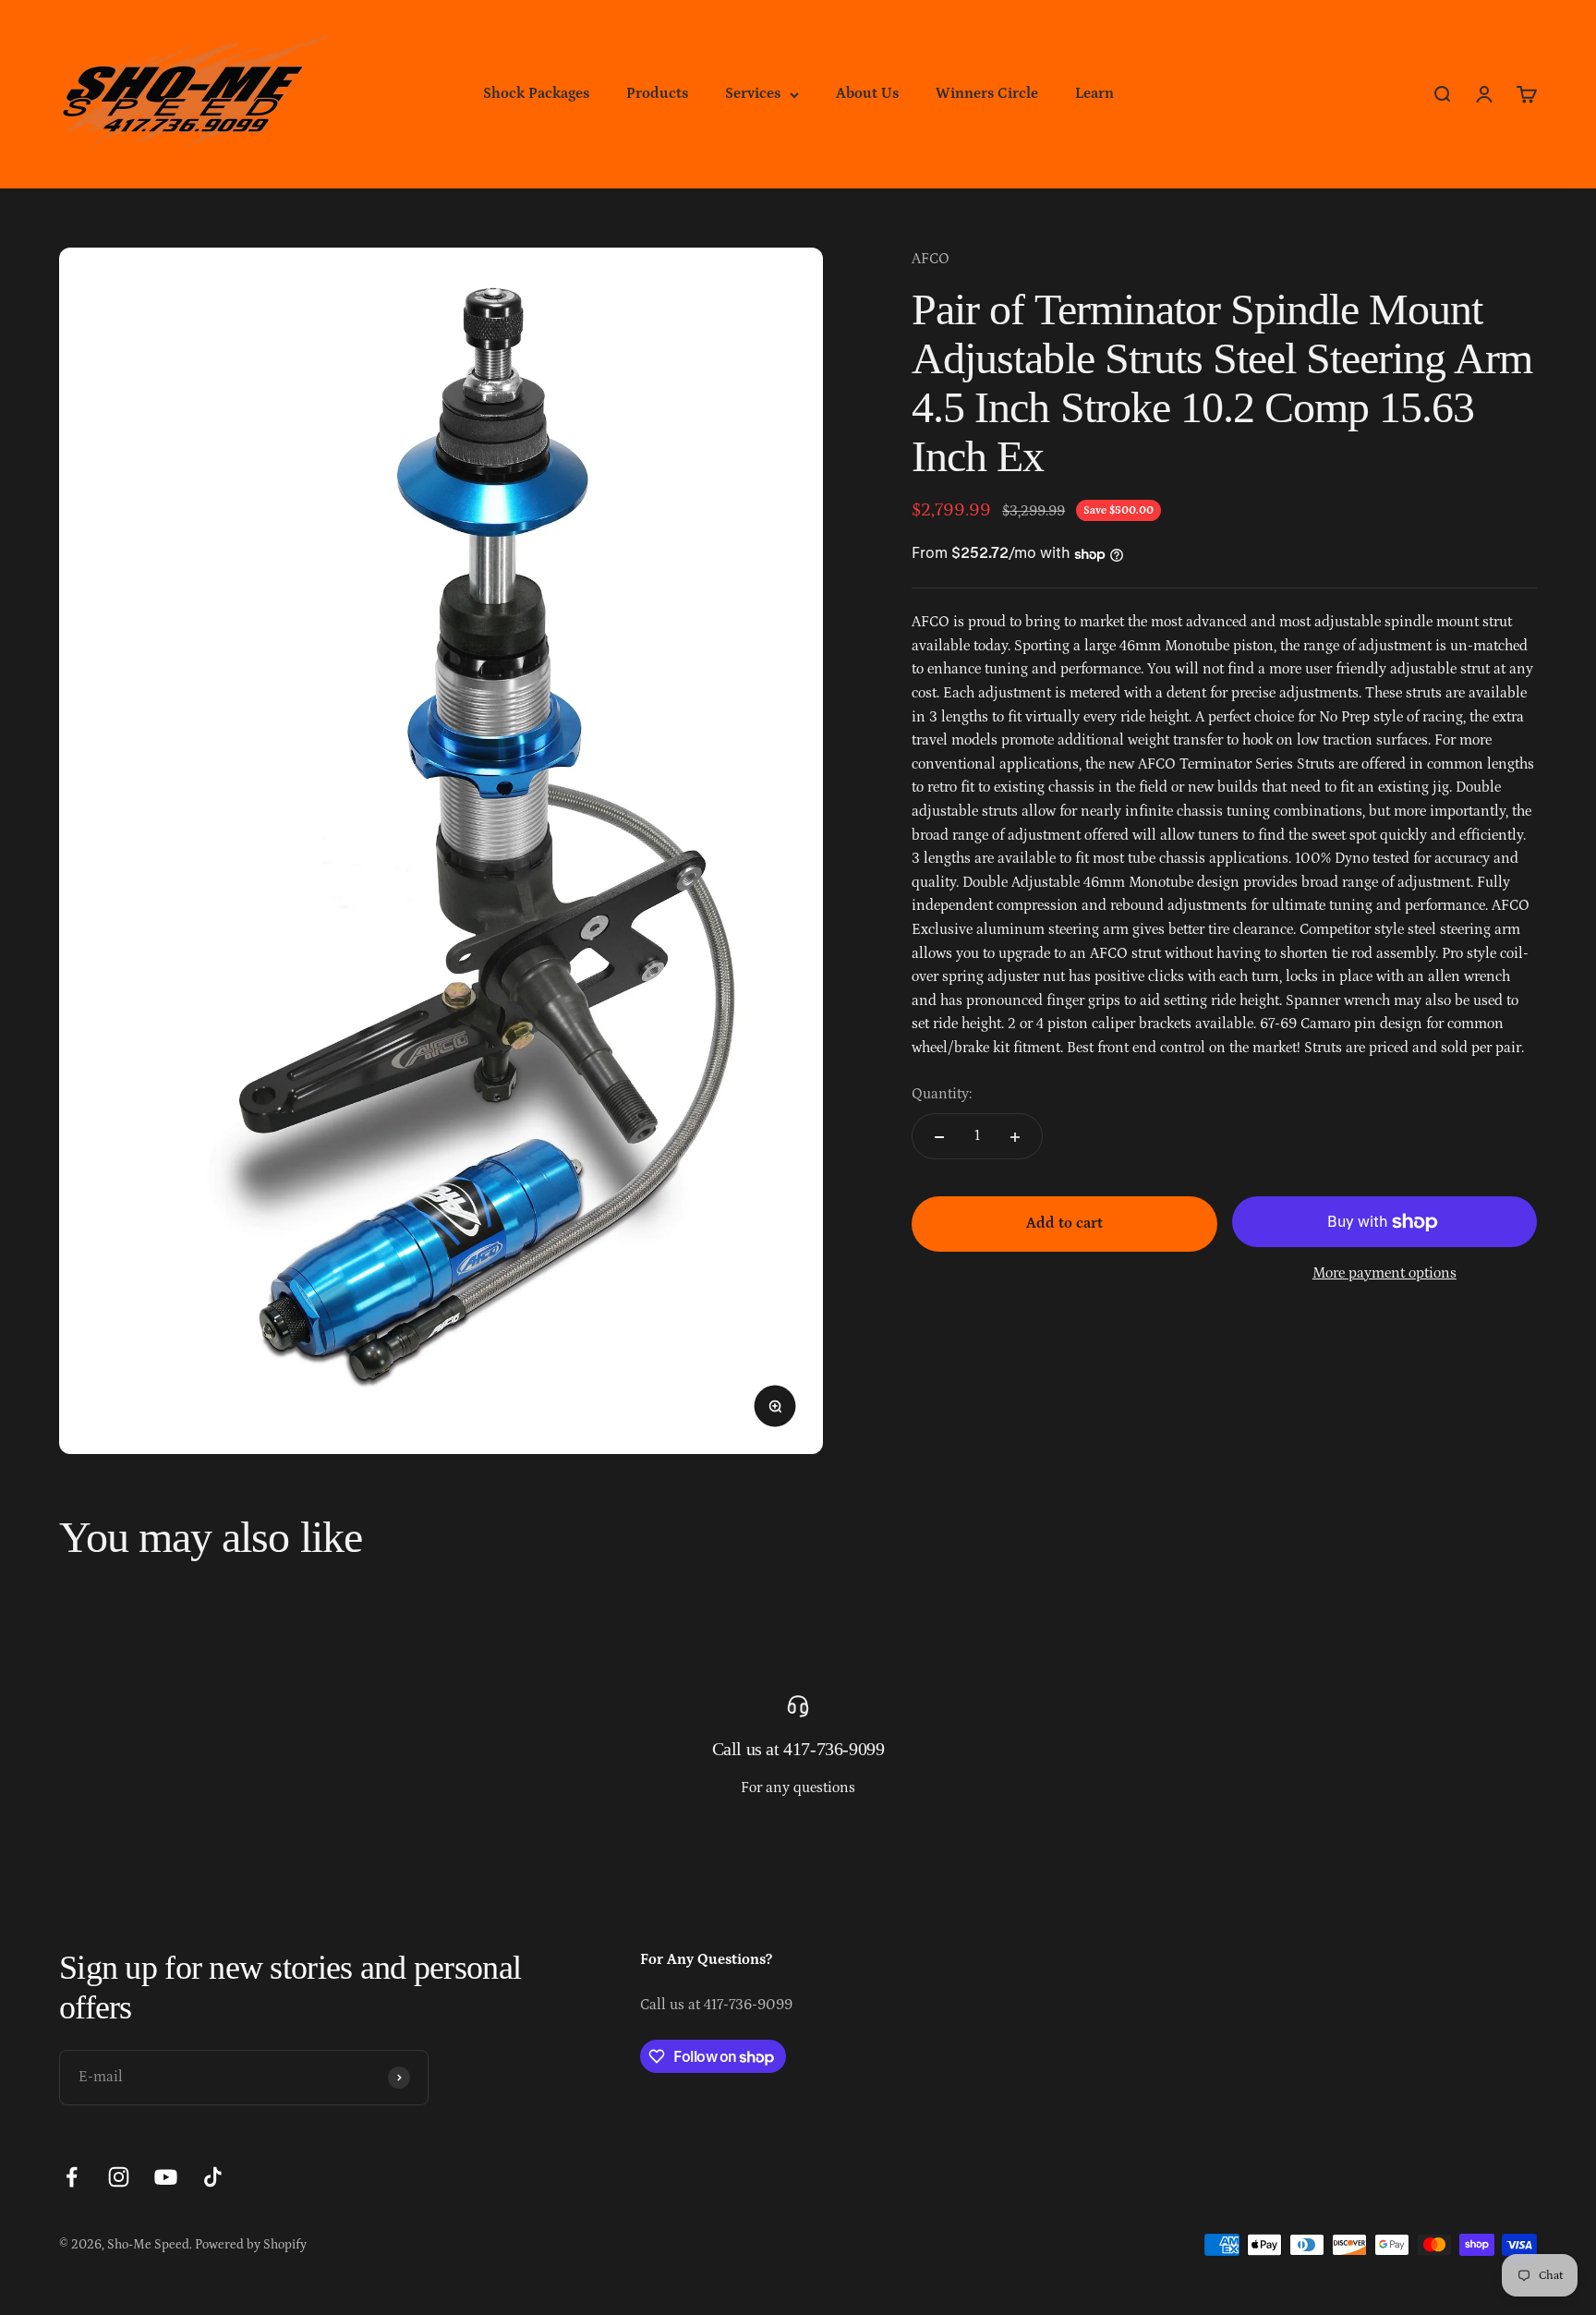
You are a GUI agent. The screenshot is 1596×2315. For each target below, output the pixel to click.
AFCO (931, 259)
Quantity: (942, 1094)
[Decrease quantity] (939, 1137)
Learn (1094, 93)
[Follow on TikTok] (213, 2177)
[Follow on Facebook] (72, 2177)
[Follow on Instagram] (119, 2177)
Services (753, 93)
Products (657, 93)
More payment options (1384, 1273)
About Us (867, 93)
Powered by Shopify (251, 2245)
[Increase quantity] (1015, 1137)
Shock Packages (536, 93)
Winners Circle (987, 93)
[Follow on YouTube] (166, 2177)
